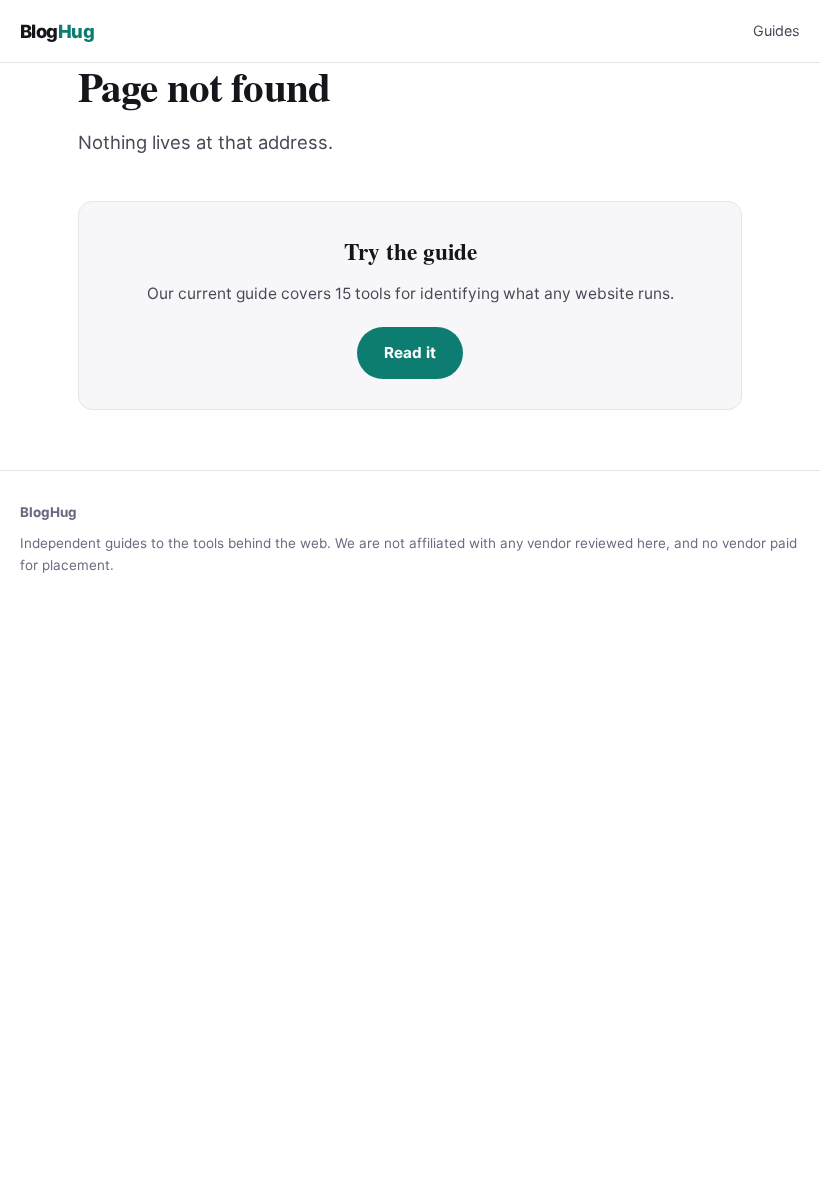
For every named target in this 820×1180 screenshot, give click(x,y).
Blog (57, 31)
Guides (776, 30)
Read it (410, 352)
